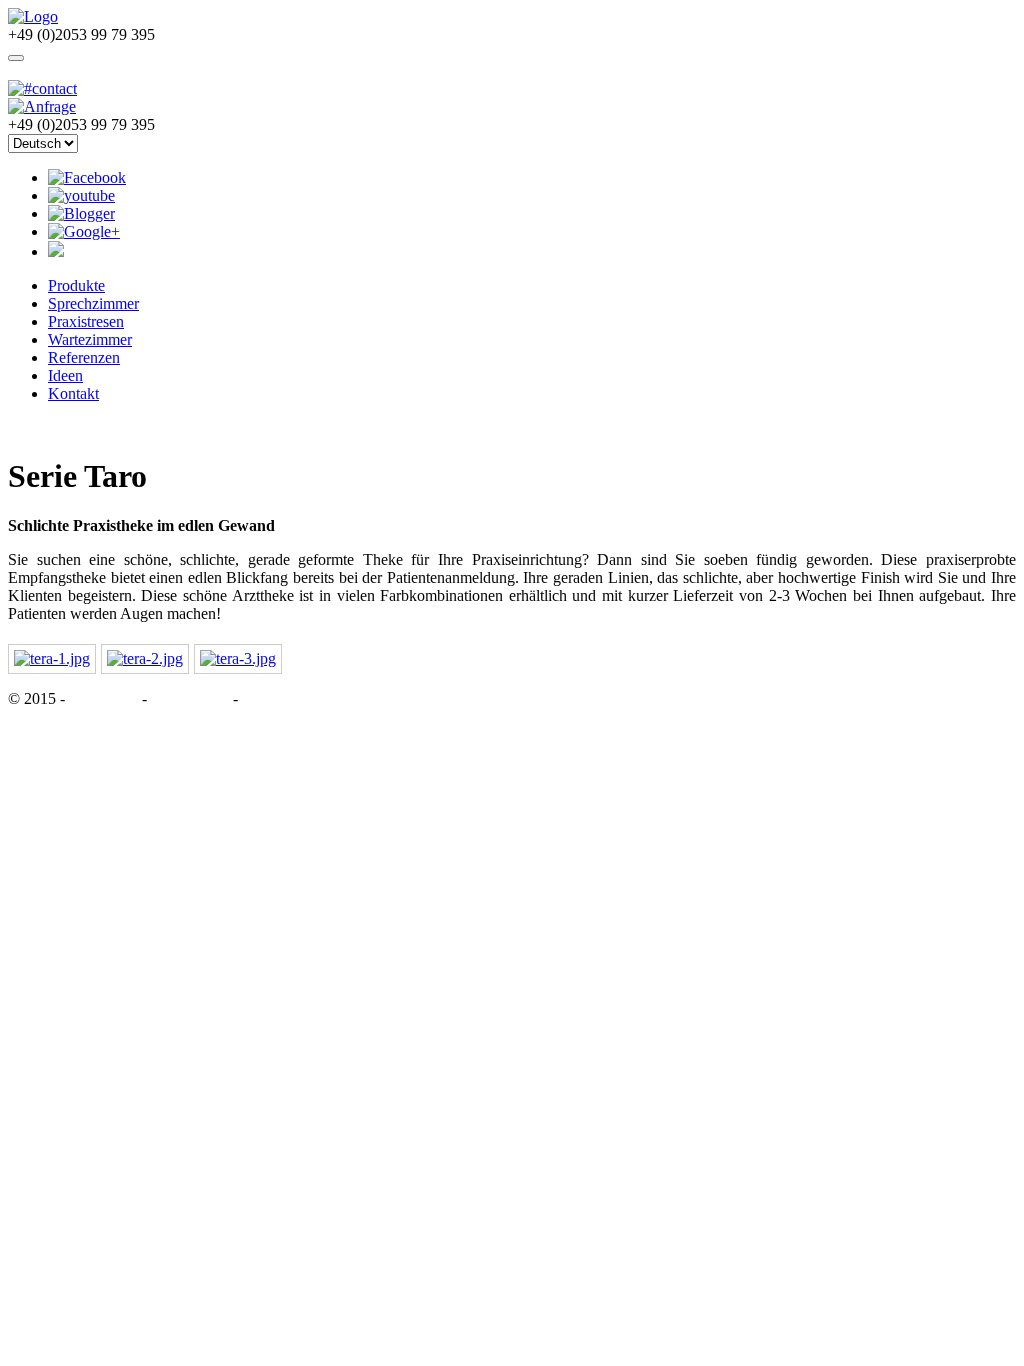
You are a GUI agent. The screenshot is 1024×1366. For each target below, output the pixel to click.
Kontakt (73, 393)
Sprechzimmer (93, 303)
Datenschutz (190, 698)
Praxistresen (86, 321)
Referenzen (84, 357)
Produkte (76, 285)
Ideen (65, 375)
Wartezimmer (90, 339)
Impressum (105, 698)
